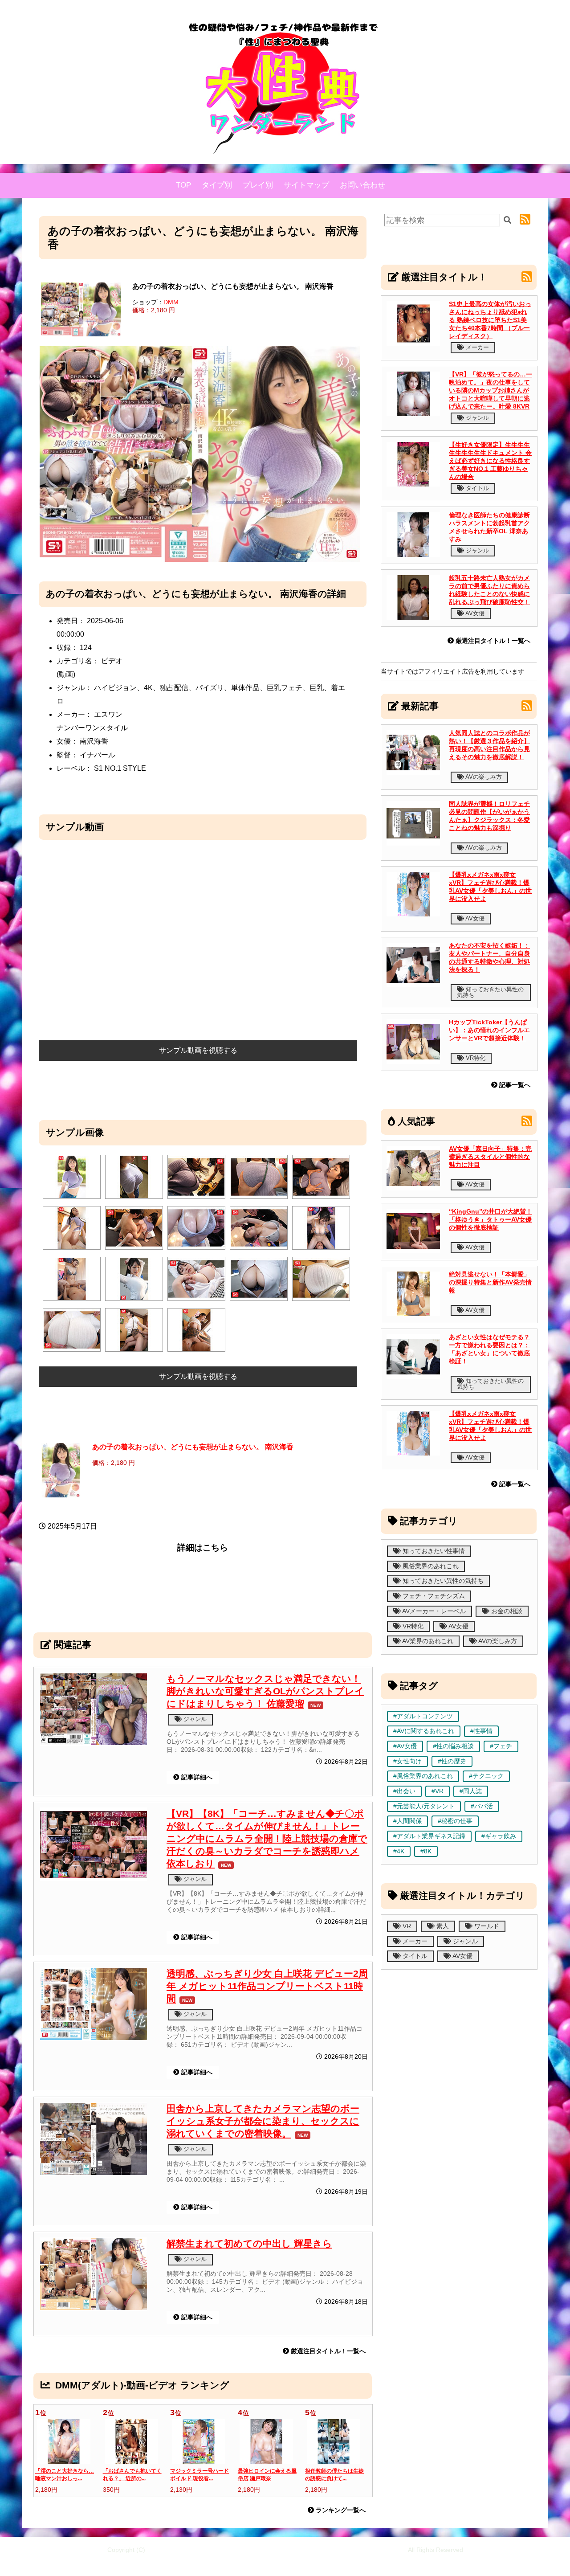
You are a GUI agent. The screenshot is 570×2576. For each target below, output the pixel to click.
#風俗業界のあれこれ (423, 1776)
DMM (171, 302)
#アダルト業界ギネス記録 (429, 1836)
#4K (399, 1851)
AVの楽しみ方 (483, 777)
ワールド (486, 1926)
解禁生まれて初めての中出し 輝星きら (249, 2243)
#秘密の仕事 (455, 1821)
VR (406, 1926)
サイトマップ (306, 185)
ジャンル (194, 1719)
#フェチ (501, 1746)
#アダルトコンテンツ (423, 1716)
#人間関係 (407, 1821)
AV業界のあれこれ (427, 1641)
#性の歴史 (452, 1761)
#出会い (404, 1791)
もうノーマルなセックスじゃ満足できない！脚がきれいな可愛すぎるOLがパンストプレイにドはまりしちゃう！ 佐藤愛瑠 (265, 1691)
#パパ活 (482, 1806)
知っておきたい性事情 (433, 1551)
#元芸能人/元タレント (424, 1806)
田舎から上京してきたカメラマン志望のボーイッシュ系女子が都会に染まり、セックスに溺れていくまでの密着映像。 (263, 2121)
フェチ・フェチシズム (433, 1596)
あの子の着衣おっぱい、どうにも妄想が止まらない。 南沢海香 (193, 1447)
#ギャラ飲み (499, 1836)
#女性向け (407, 1761)
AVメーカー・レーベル (433, 1611)
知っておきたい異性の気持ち (490, 992)
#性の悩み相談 (453, 1746)
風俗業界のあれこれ (430, 1566)
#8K (426, 1851)
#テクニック (486, 1776)
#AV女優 (405, 1746)
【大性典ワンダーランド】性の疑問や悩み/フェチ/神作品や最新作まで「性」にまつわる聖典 (277, 2550)
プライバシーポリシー (326, 2563)
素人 (442, 1926)
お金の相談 (506, 1611)
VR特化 (475, 1058)
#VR (438, 1791)
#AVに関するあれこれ (424, 1731)
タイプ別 (217, 185)
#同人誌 (471, 1791)
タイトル (476, 488)
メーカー (476, 347)
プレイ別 (258, 185)
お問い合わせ (362, 185)
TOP (183, 185)
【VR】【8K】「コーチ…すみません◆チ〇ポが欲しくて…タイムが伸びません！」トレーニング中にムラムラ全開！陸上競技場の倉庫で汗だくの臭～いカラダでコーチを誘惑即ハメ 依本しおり (267, 1838)
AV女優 (474, 613)
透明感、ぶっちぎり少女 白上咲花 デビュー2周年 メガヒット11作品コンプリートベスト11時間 (267, 1986)
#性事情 (481, 1731)
